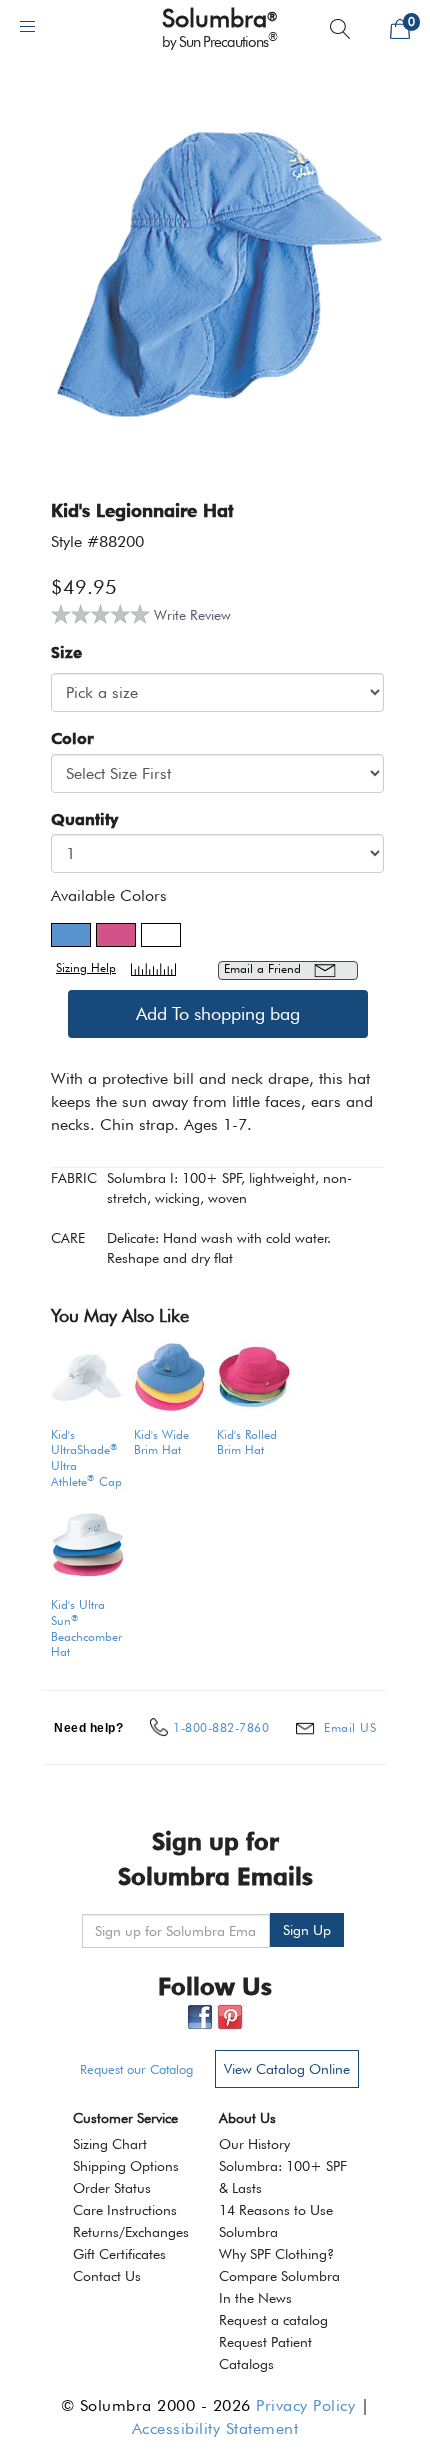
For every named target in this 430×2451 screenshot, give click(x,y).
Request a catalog (273, 2320)
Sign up (307, 1930)
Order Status (112, 2188)
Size (66, 652)
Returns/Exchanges (131, 2232)
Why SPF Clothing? (276, 2254)
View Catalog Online (287, 2069)
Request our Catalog (136, 2069)
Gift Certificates (119, 2254)
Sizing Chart (110, 2144)
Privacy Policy (305, 2405)
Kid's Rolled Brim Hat (247, 1442)
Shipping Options (126, 2166)
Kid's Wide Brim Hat (161, 1442)
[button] (71, 935)
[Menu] (27, 26)
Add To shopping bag (218, 1013)
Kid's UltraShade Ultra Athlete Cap (86, 1458)
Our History (254, 2144)
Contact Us (107, 2276)
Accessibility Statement (215, 2428)
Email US (350, 1727)
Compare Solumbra (279, 2276)
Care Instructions (125, 2210)
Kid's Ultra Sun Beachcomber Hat (86, 1628)
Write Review (192, 615)
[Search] (340, 29)
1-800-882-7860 (221, 1727)
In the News (255, 2298)
